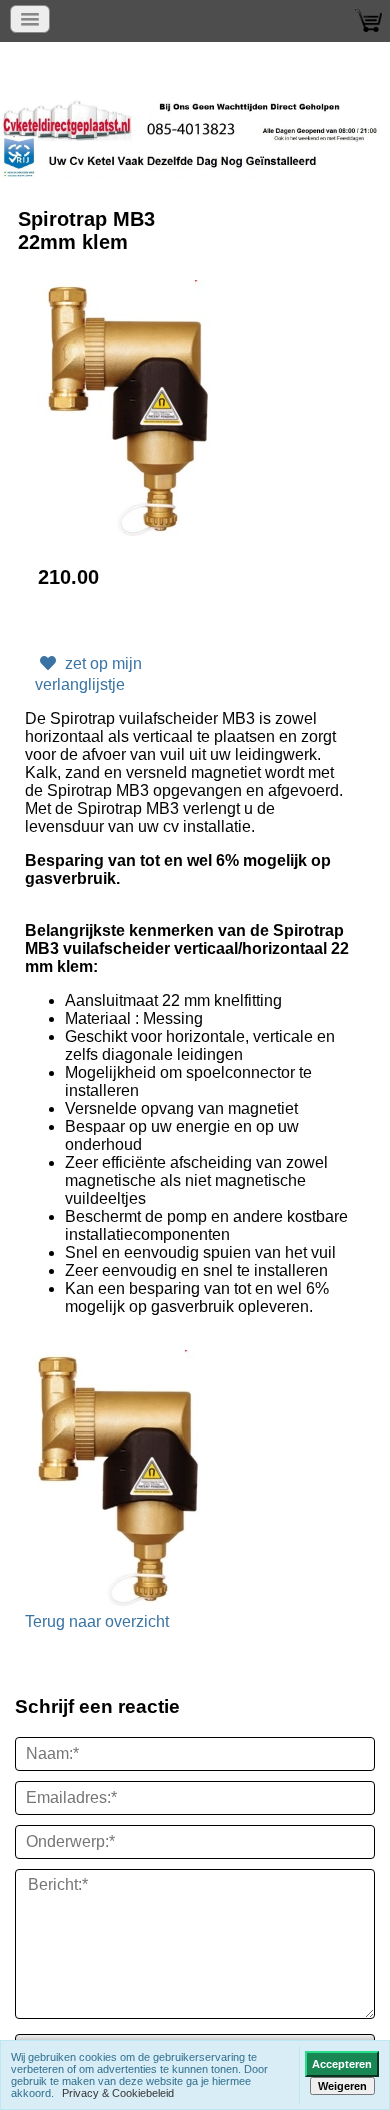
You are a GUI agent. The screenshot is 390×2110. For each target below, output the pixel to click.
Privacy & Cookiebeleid (118, 2093)
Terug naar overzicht (97, 1621)
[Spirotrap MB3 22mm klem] (128, 410)
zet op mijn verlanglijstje (88, 674)
